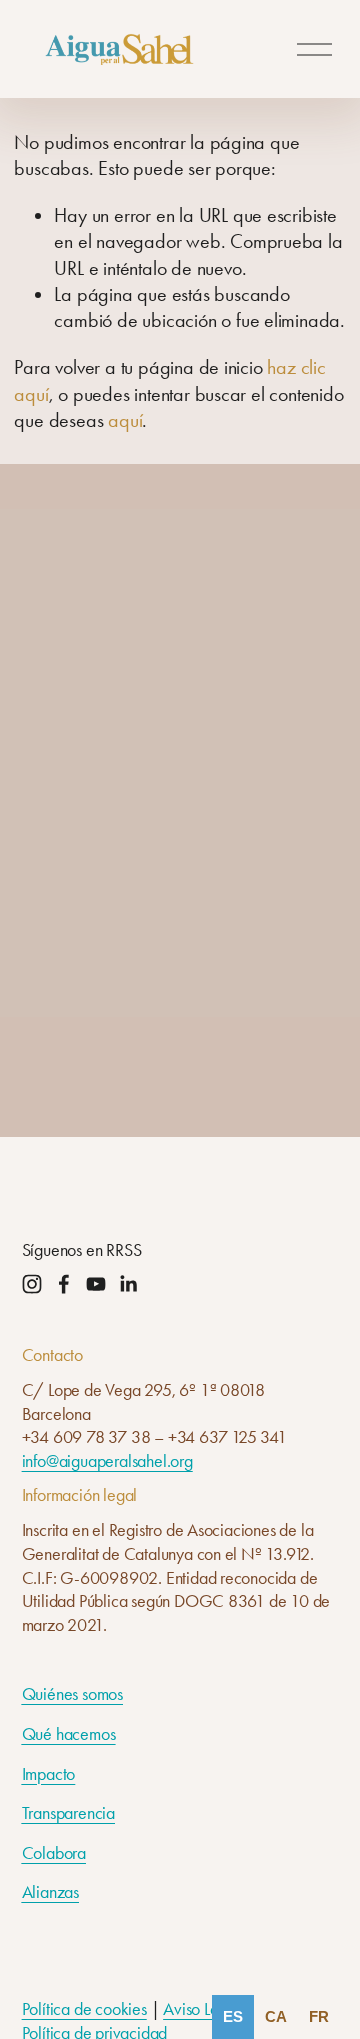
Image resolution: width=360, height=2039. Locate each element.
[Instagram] (32, 1284)
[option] (276, 2017)
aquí (125, 420)
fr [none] (319, 2016)
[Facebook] (64, 1284)
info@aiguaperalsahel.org (107, 1461)
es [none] (233, 2016)
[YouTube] (96, 1284)
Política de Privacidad (115, 1004)
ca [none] (276, 2016)
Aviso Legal (201, 2009)
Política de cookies (84, 2009)
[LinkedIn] (128, 1284)
